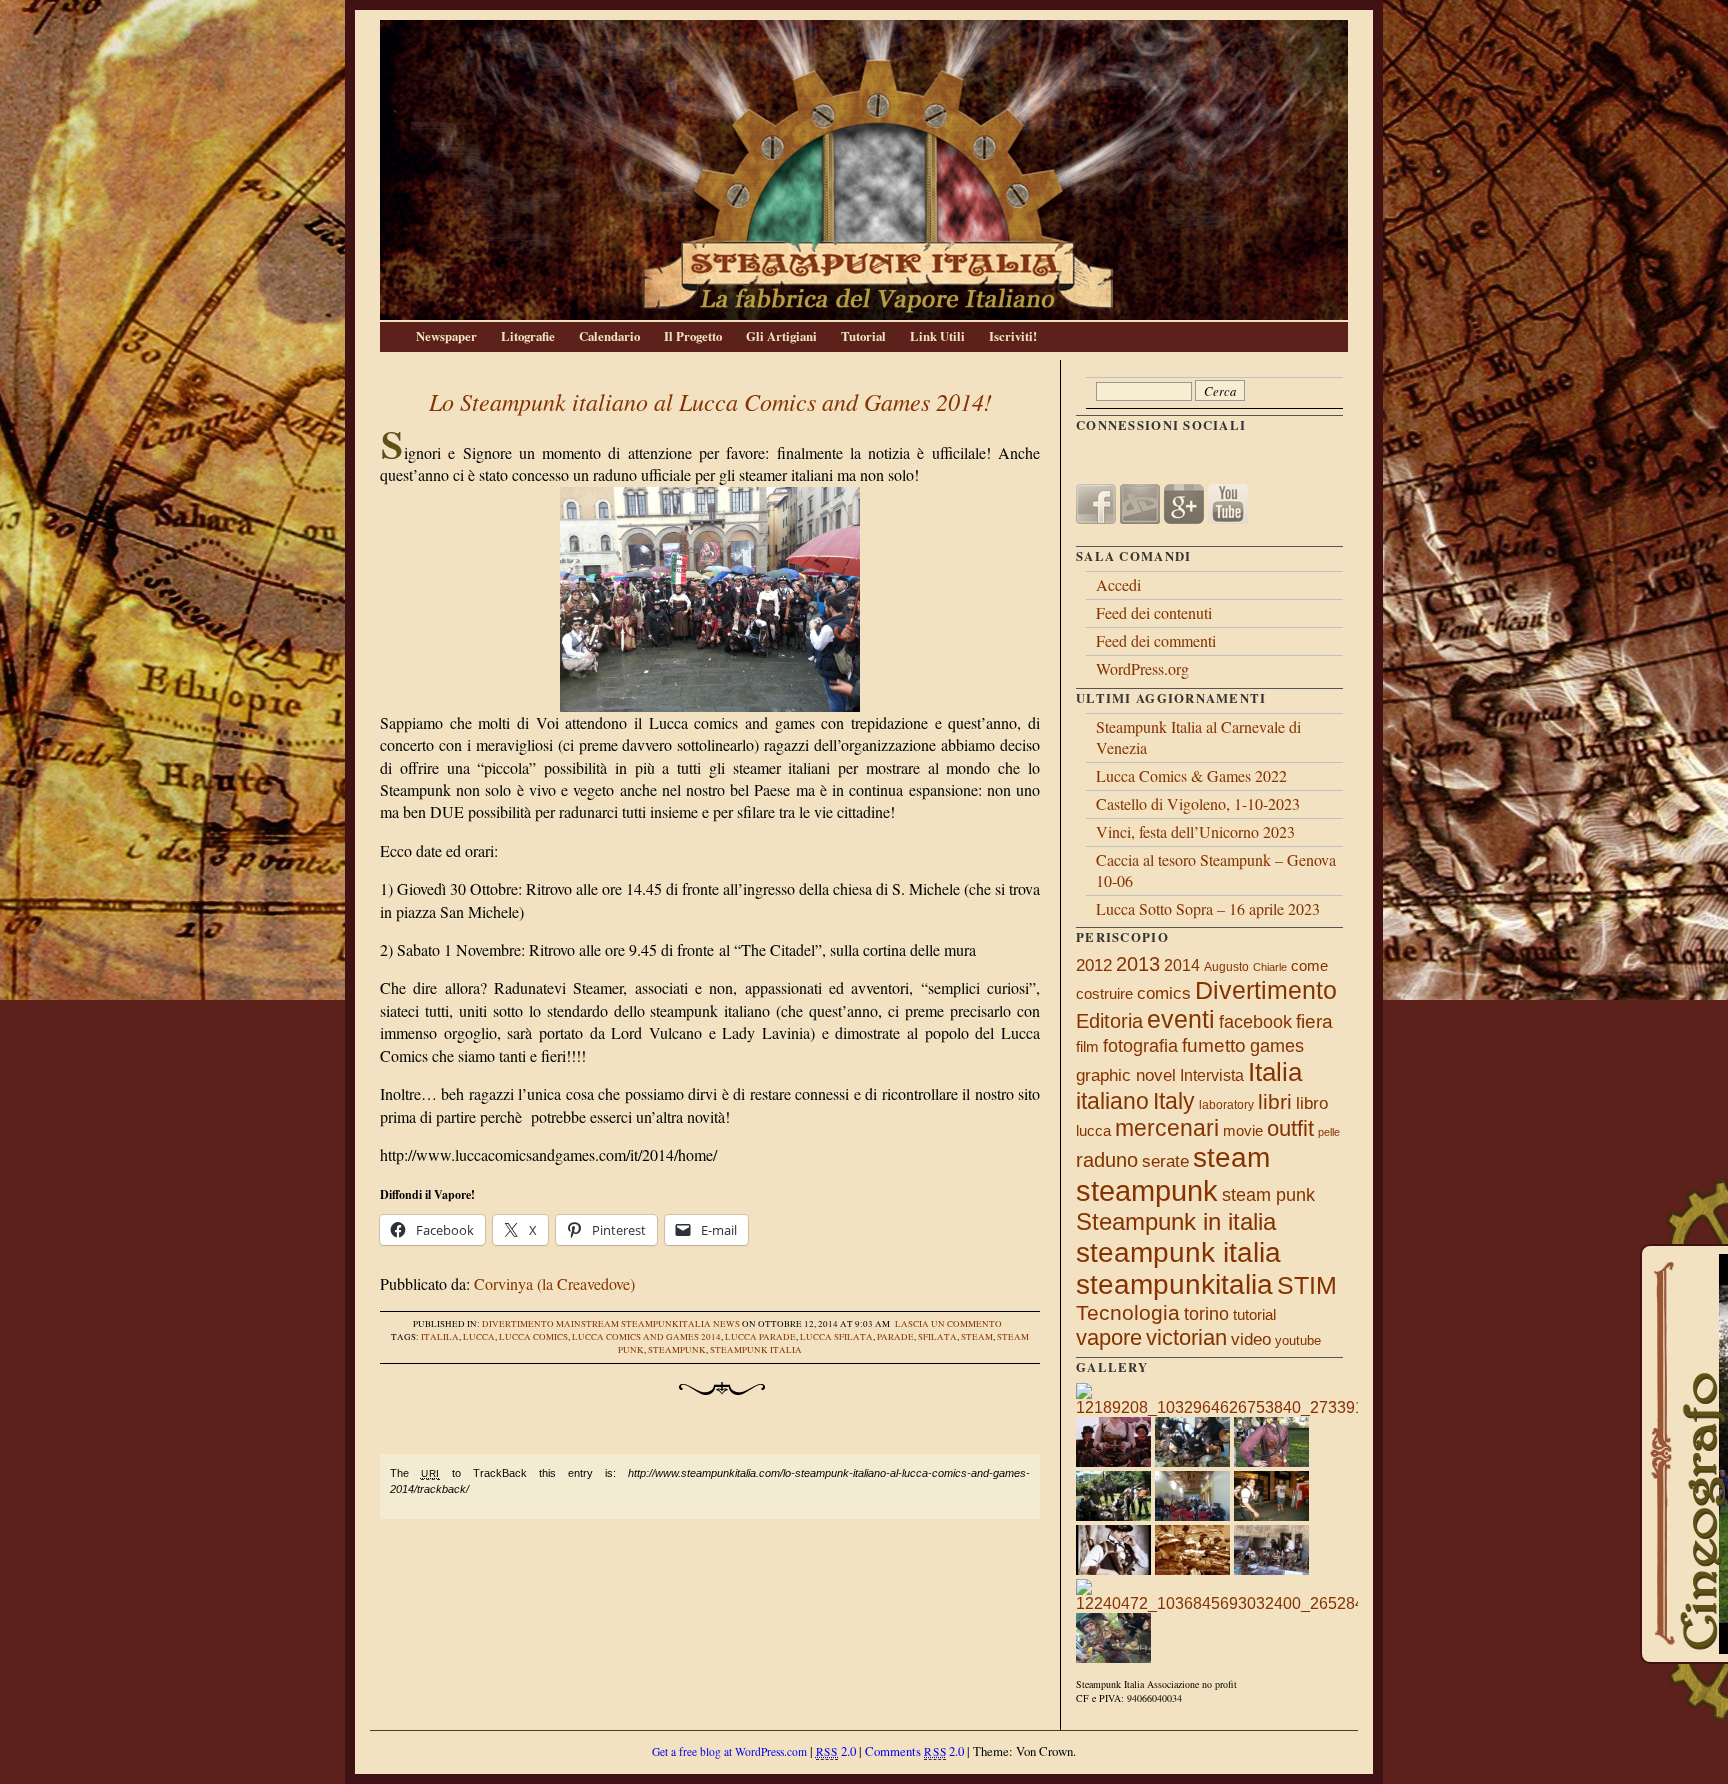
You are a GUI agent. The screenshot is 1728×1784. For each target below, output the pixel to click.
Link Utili (937, 336)
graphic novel (1126, 1075)
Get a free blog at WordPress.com (729, 1751)
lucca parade (760, 1337)
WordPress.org (1142, 668)
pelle (1329, 1132)
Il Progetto (693, 336)
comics (1164, 993)
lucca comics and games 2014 (646, 1337)
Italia (1275, 1072)
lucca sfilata (836, 1337)
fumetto (1214, 1045)
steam (977, 1337)
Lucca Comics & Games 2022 (1191, 775)
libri (1275, 1101)
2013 (1138, 964)
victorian (1186, 1337)
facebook (1255, 1022)
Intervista (1212, 1075)
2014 (1182, 965)
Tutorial (863, 336)
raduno (1107, 1160)
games (1277, 1046)
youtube (1298, 1340)
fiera (1314, 1021)
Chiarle (1270, 967)
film (1087, 1047)
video (1251, 1339)
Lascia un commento (948, 1324)
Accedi (1118, 584)
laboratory (1226, 1105)
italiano (1112, 1101)
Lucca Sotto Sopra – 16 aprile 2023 (1208, 908)
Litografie (528, 336)
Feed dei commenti (1156, 640)
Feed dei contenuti (1154, 612)
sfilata (937, 1337)
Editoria (1109, 1021)
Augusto (1226, 967)
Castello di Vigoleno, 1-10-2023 (1198, 803)
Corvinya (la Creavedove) (554, 1283)
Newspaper (446, 336)
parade (895, 1337)
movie (1243, 1131)
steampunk (677, 1350)
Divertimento (518, 1324)
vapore (1109, 1337)
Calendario (609, 336)
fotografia (1140, 1046)
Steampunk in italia (1176, 1221)
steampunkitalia (1174, 1284)
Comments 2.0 (914, 1751)
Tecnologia (1128, 1312)
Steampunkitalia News (680, 1324)
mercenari (1167, 1128)
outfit (1290, 1128)
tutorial (1254, 1314)
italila (440, 1337)
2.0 (836, 1751)
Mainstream (587, 1324)
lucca (479, 1337)
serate (1165, 1161)
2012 (1094, 965)
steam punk (1268, 1194)
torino (1206, 1314)
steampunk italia (756, 1350)
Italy (1174, 1101)
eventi (1181, 1019)
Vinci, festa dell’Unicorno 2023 (1195, 831)
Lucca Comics (533, 1337)
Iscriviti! (1013, 336)
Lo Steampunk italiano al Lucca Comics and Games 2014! (710, 401)
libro (1312, 1103)
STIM (1307, 1285)
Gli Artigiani (781, 336)
